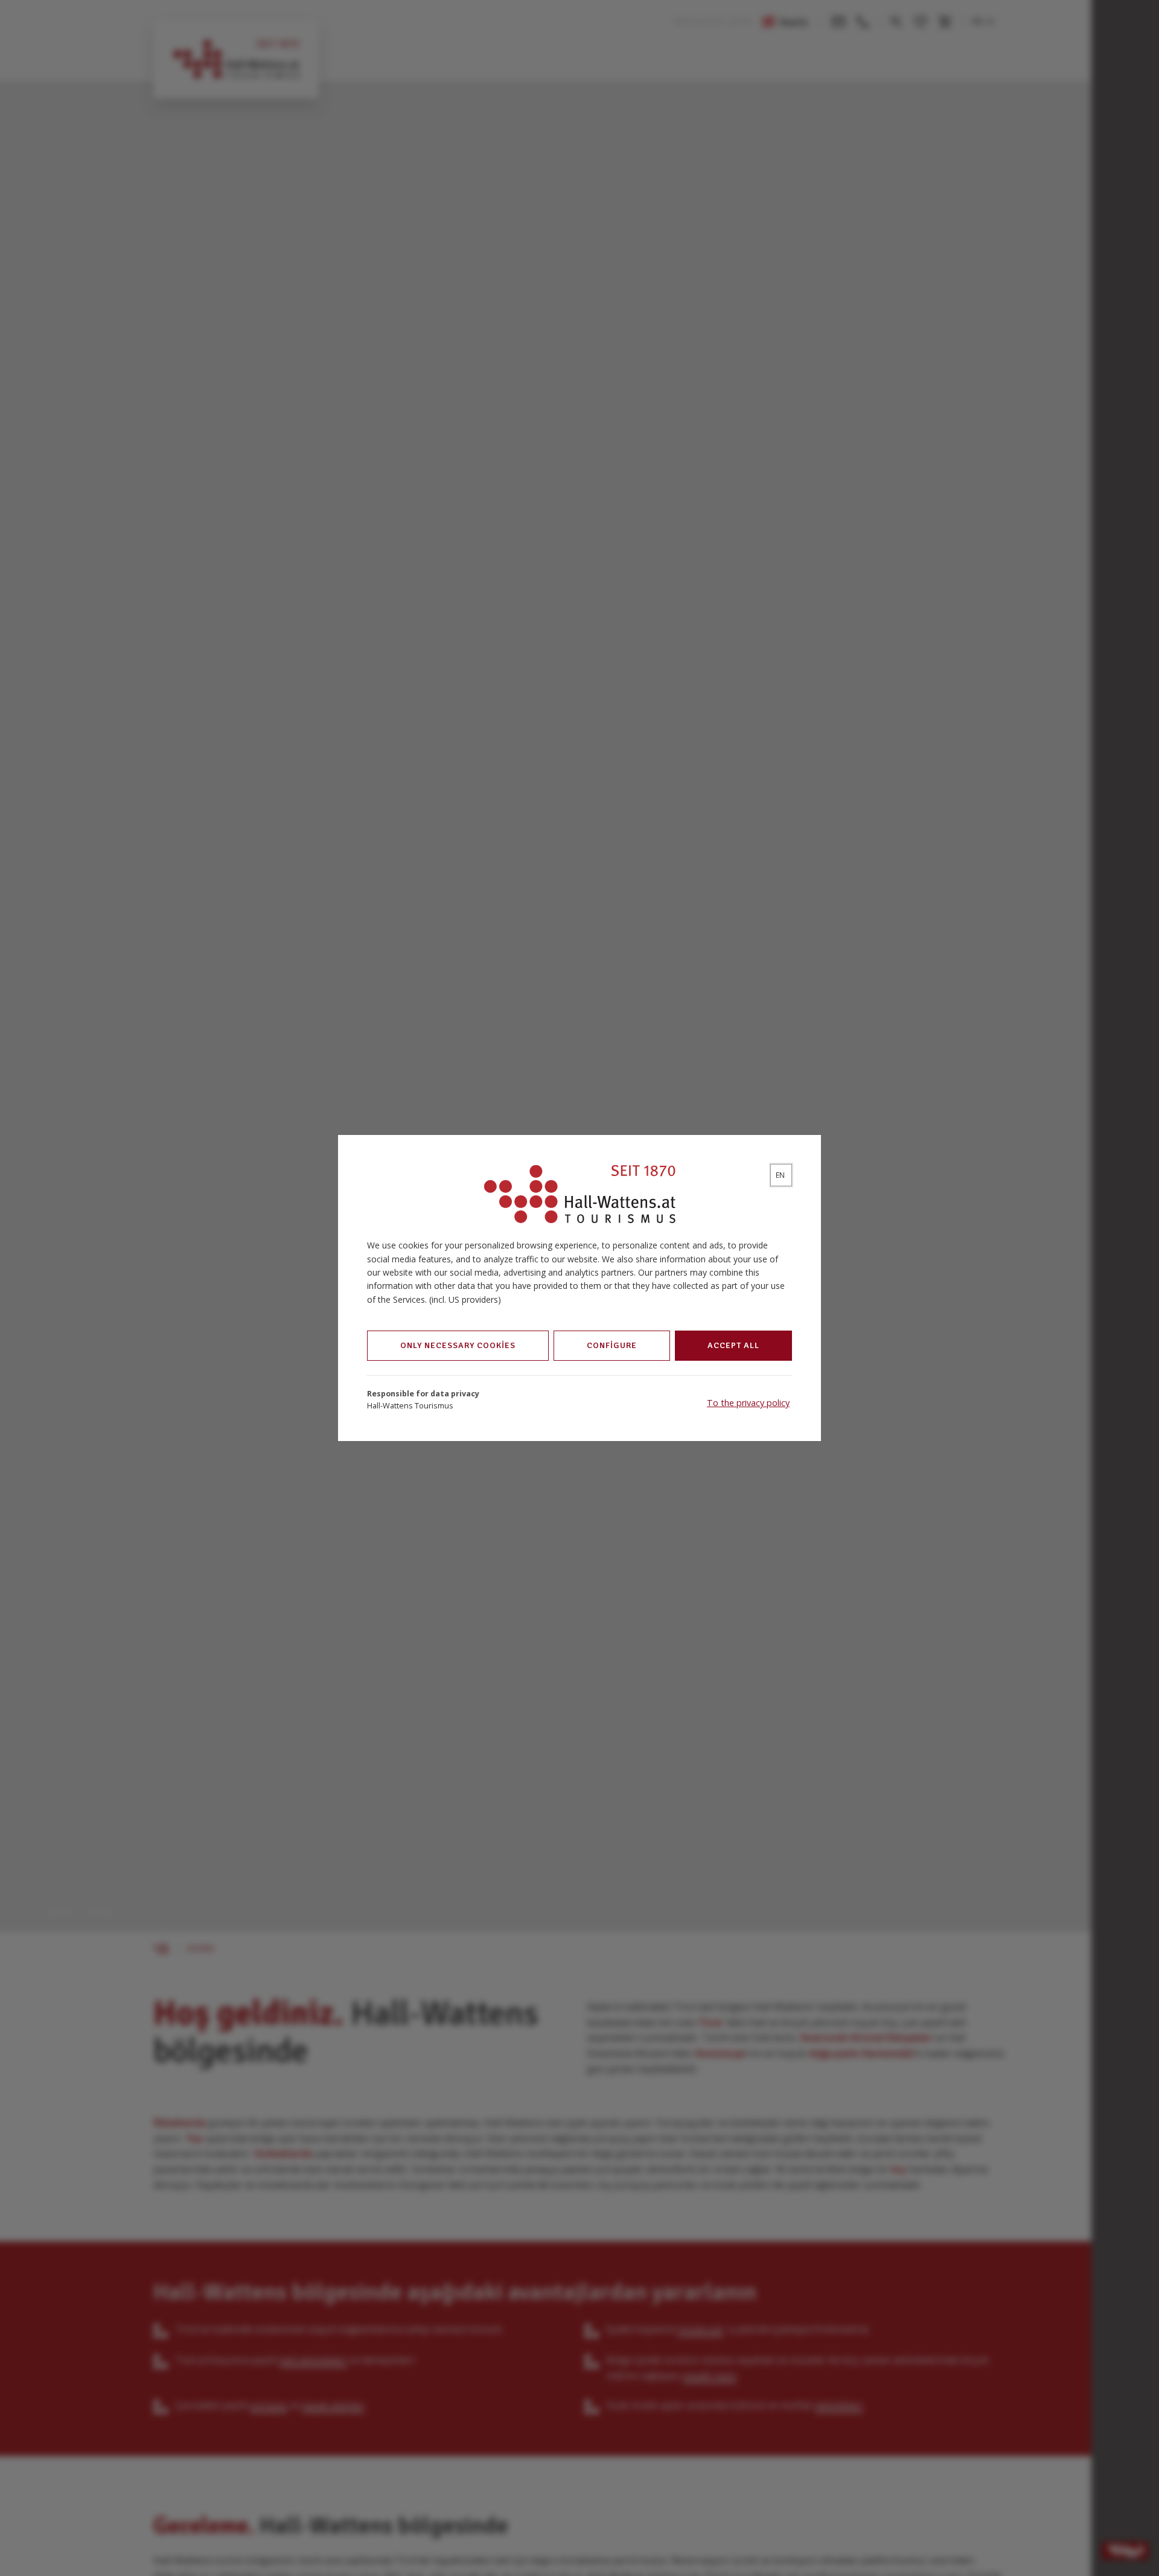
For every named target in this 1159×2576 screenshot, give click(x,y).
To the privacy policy (748, 1403)
